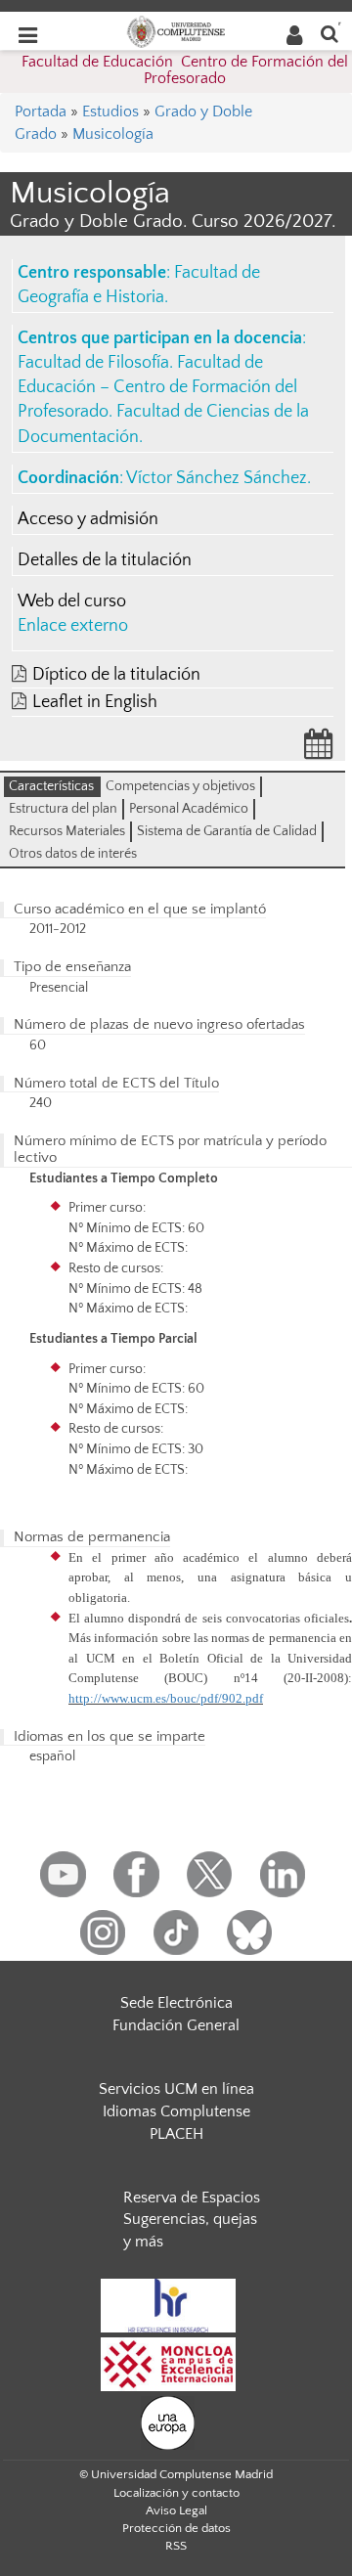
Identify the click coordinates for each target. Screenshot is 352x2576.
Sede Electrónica (176, 2003)
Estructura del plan (63, 809)
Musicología (113, 134)
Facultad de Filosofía (93, 363)
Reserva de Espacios (192, 2198)
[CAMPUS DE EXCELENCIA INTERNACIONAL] (168, 2363)
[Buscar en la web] (330, 33)
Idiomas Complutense (176, 2111)
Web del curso (72, 601)
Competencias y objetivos (180, 786)
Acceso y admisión (88, 519)
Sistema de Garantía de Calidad (227, 831)
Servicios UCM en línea (176, 2089)
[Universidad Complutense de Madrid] (176, 30)
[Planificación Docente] (319, 750)
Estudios (110, 111)
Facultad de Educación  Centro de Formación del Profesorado (185, 70)
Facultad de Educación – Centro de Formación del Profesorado (157, 387)
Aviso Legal (176, 2510)
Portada (41, 111)
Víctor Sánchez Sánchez (217, 478)
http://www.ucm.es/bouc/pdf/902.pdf (166, 1698)
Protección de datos (176, 2528)
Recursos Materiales (67, 831)
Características (51, 786)
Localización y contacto (176, 2493)
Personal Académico (189, 809)
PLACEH (176, 2134)
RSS (176, 2546)
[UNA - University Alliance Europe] (168, 2421)
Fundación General (176, 2025)
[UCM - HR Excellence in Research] (168, 2304)
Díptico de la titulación (116, 675)
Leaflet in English (95, 702)
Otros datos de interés (73, 854)
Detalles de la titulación (105, 560)
